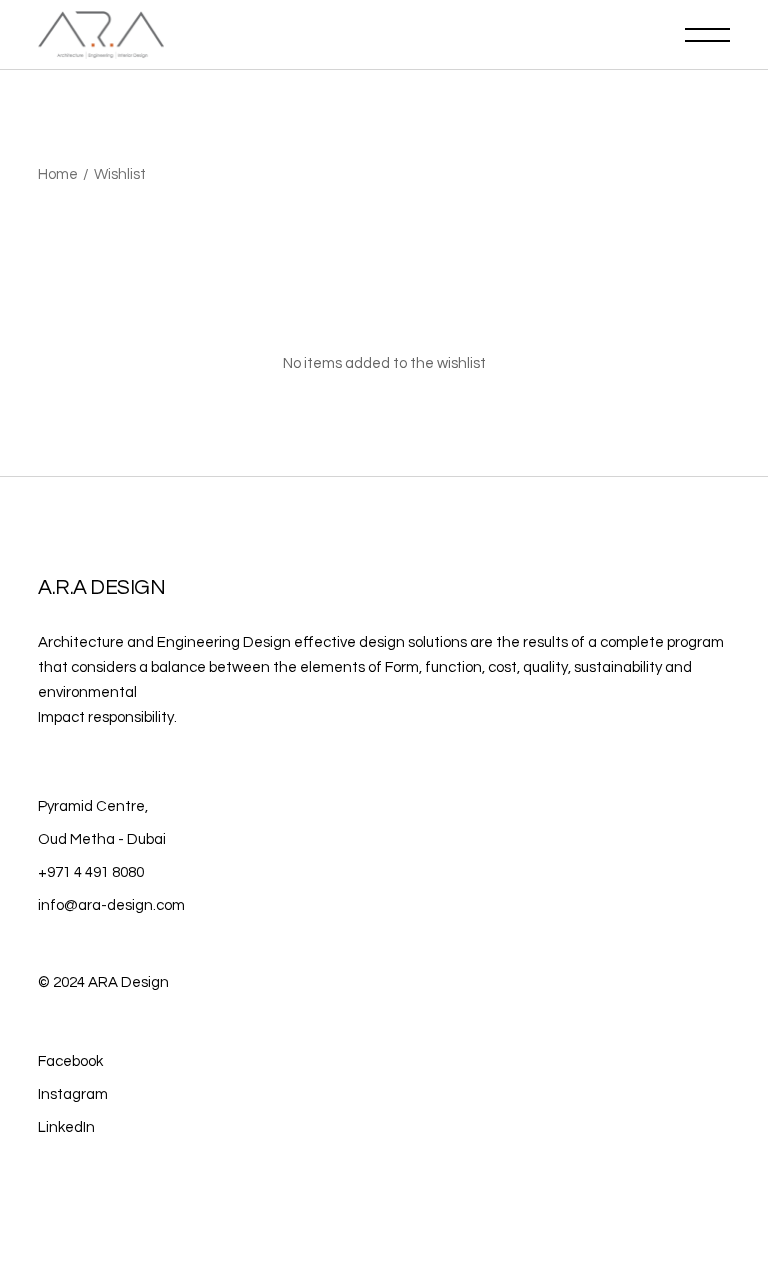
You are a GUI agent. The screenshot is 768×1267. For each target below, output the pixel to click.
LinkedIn (66, 1127)
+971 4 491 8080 (91, 872)
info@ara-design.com (111, 905)
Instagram (73, 1094)
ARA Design (128, 982)
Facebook (70, 1061)
